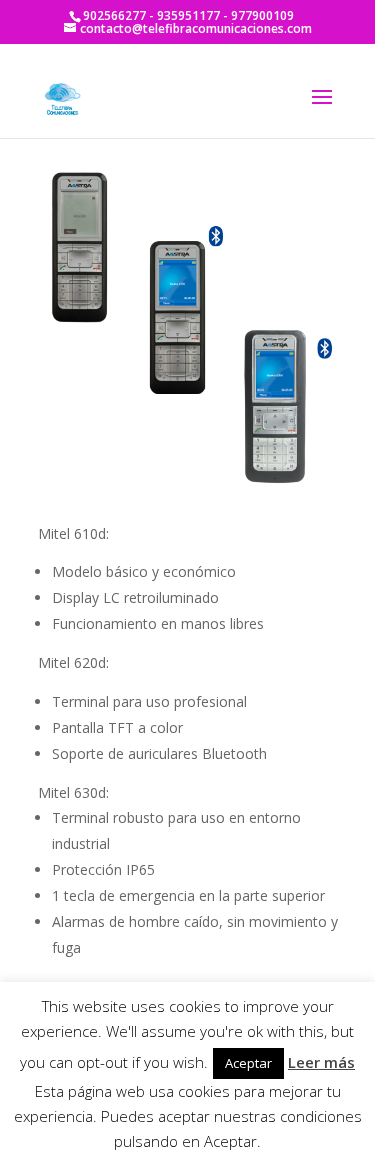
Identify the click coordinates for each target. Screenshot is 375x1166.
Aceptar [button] (248, 1063)
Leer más (321, 1062)
